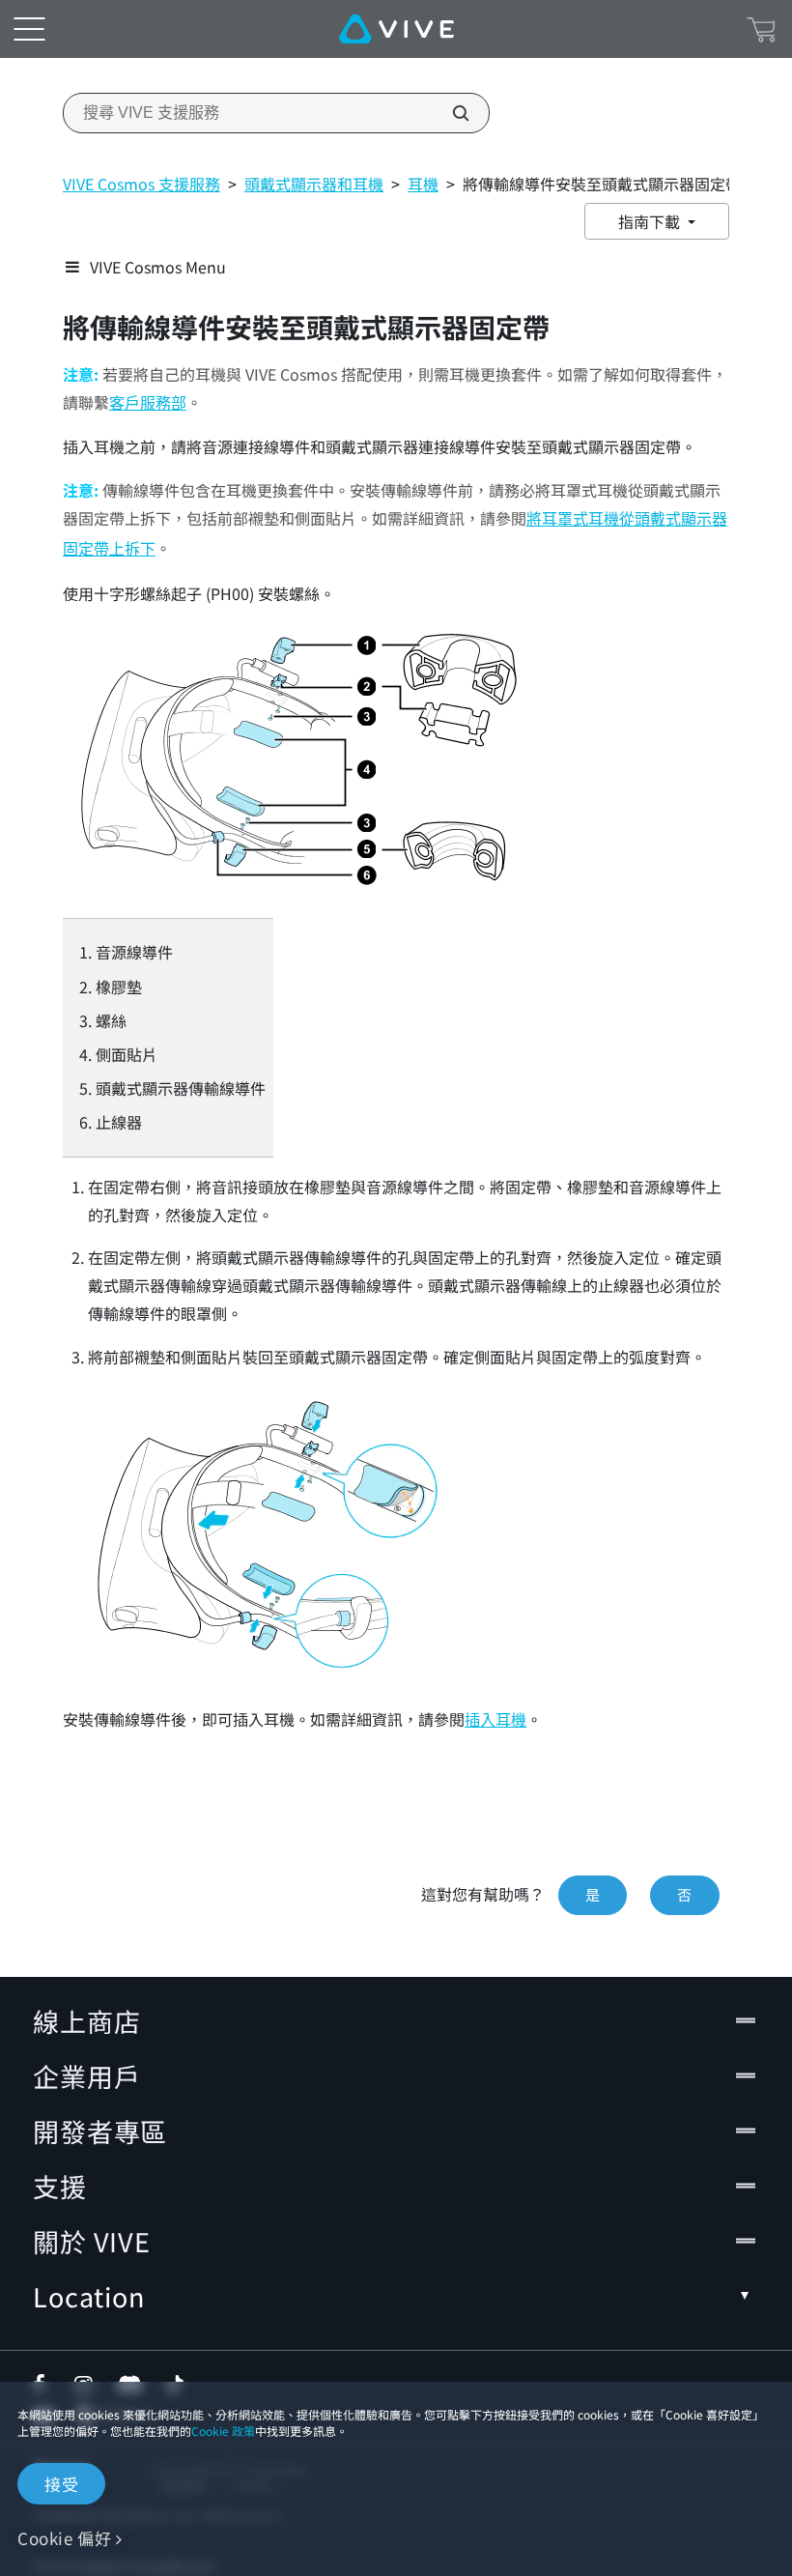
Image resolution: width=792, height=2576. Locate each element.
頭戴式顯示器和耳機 (314, 184)
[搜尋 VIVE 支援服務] (450, 113)
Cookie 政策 (223, 2431)
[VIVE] (396, 29)
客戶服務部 (148, 403)
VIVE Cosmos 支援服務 (141, 184)
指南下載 (651, 221)
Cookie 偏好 (64, 2538)
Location (89, 2296)
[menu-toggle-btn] (29, 29)
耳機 (423, 184)
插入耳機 (495, 1720)
